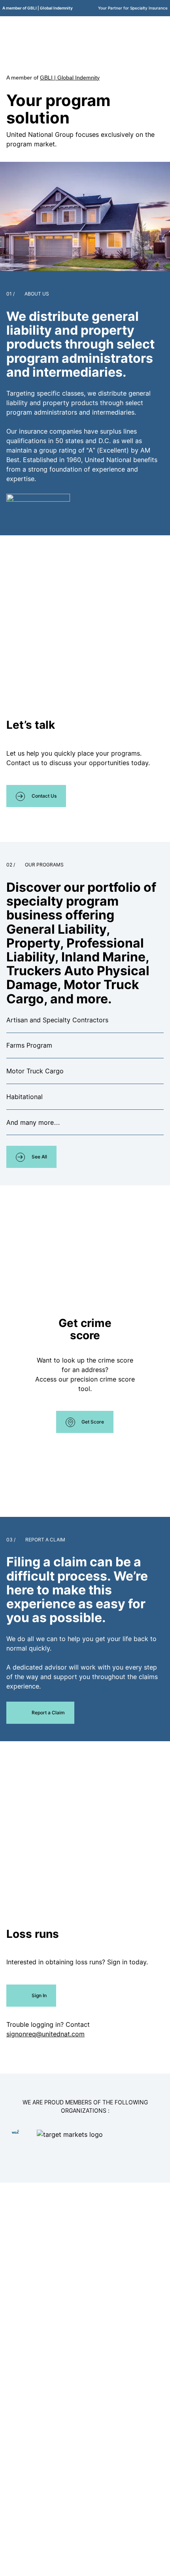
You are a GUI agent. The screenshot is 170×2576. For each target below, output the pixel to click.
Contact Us (44, 796)
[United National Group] (42, 27)
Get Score (93, 1422)
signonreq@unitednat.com (45, 2034)
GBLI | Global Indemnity (70, 78)
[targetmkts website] (97, 2144)
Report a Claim (48, 1713)
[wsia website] (16, 2132)
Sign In (39, 1995)
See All (39, 1157)
